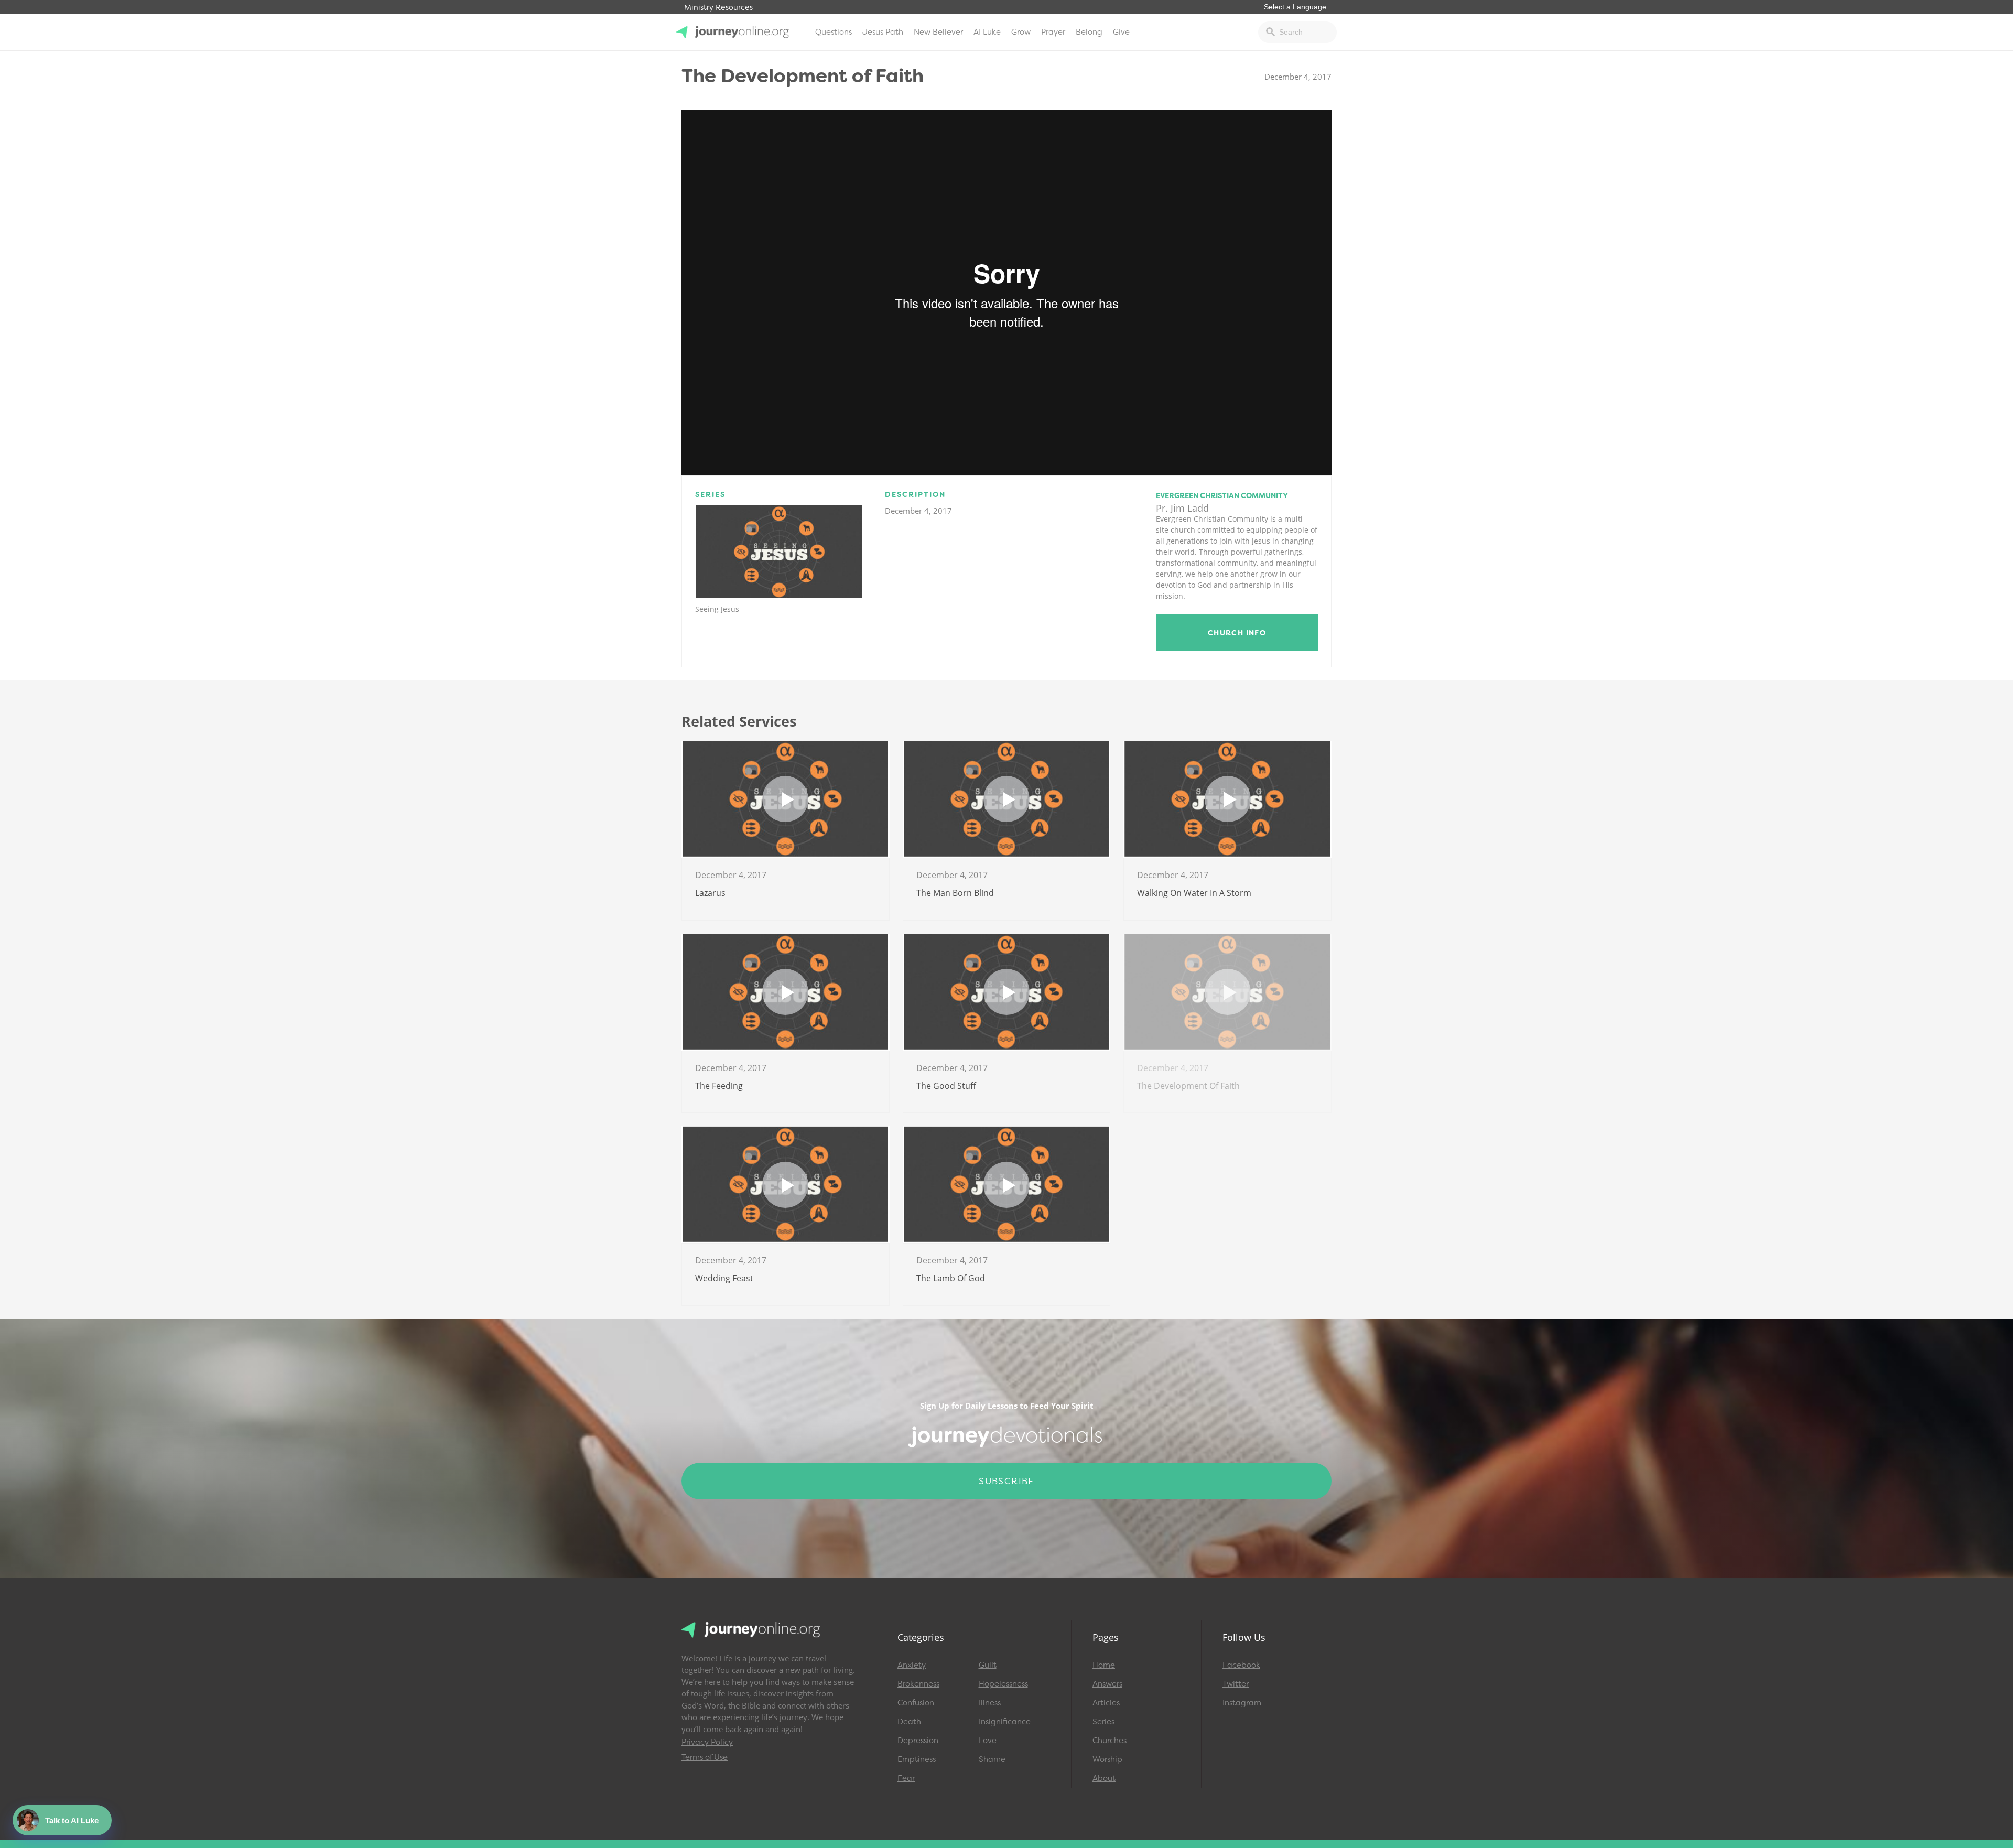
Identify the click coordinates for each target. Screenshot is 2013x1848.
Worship (1107, 1759)
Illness (990, 1703)
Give (1121, 32)
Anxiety (912, 1665)
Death (909, 1722)
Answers (1107, 1684)
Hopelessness (1003, 1684)
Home (1104, 1665)
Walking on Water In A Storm (1194, 893)
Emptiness (917, 1759)
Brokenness (918, 1684)
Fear (906, 1778)
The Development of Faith (1188, 1086)
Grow (1021, 32)
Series (1103, 1722)
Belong (1089, 32)
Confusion (916, 1703)
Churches (1110, 1741)
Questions (834, 32)
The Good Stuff (946, 1086)
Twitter (1236, 1684)
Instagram (1242, 1703)
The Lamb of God (951, 1278)
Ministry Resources (718, 8)
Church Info (1237, 633)
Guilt (988, 1665)
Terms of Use (705, 1757)
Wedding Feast (724, 1278)
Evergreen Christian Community (1222, 495)
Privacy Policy (707, 1742)
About (1104, 1778)
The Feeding (719, 1086)
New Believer (938, 32)
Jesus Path (883, 32)
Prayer (1053, 32)
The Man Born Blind (955, 893)
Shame (992, 1759)
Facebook (1241, 1665)
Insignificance (1005, 1722)
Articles (1106, 1703)
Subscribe (1006, 1481)
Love (988, 1741)
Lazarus (710, 893)
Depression (918, 1741)
